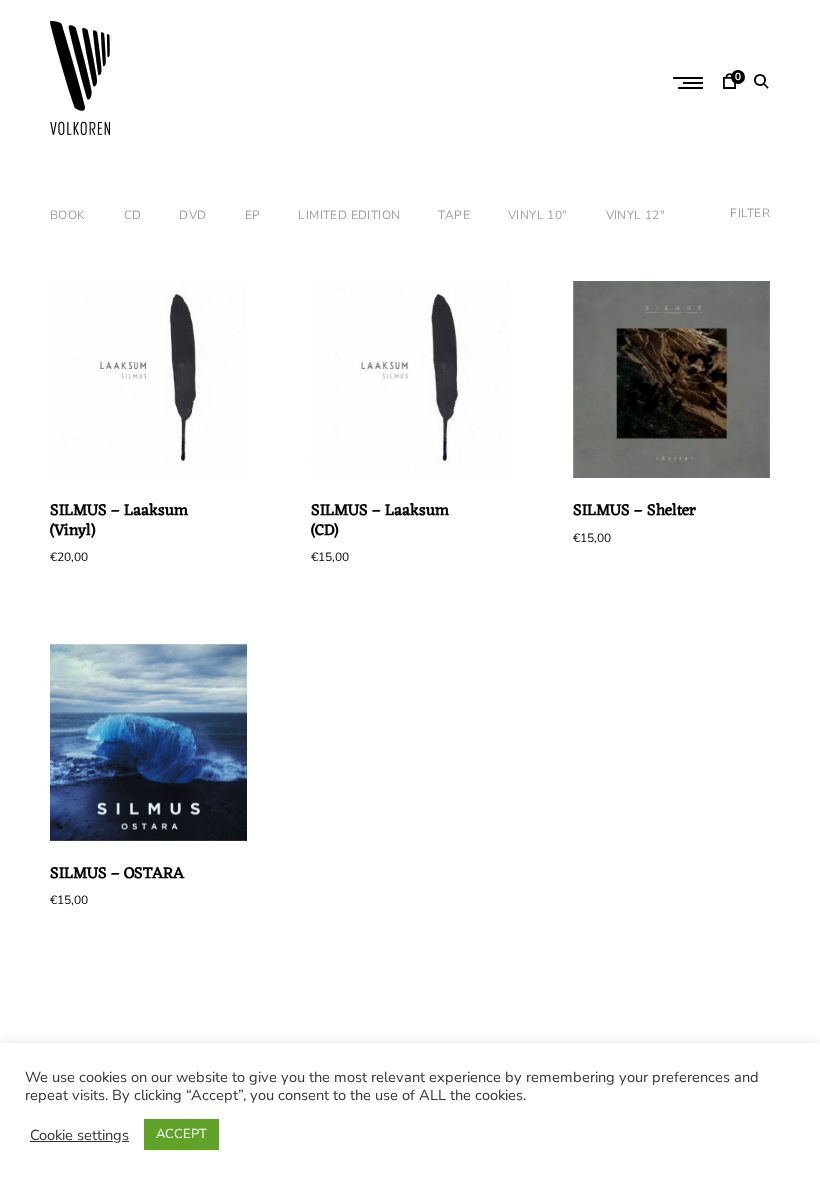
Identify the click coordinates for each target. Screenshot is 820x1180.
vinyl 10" (538, 215)
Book (68, 215)
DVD (192, 215)
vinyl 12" (636, 215)
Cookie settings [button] (79, 1135)
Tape (454, 215)
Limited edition (349, 215)
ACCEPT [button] (181, 1134)
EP (253, 215)
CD (133, 215)
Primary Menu (690, 83)
